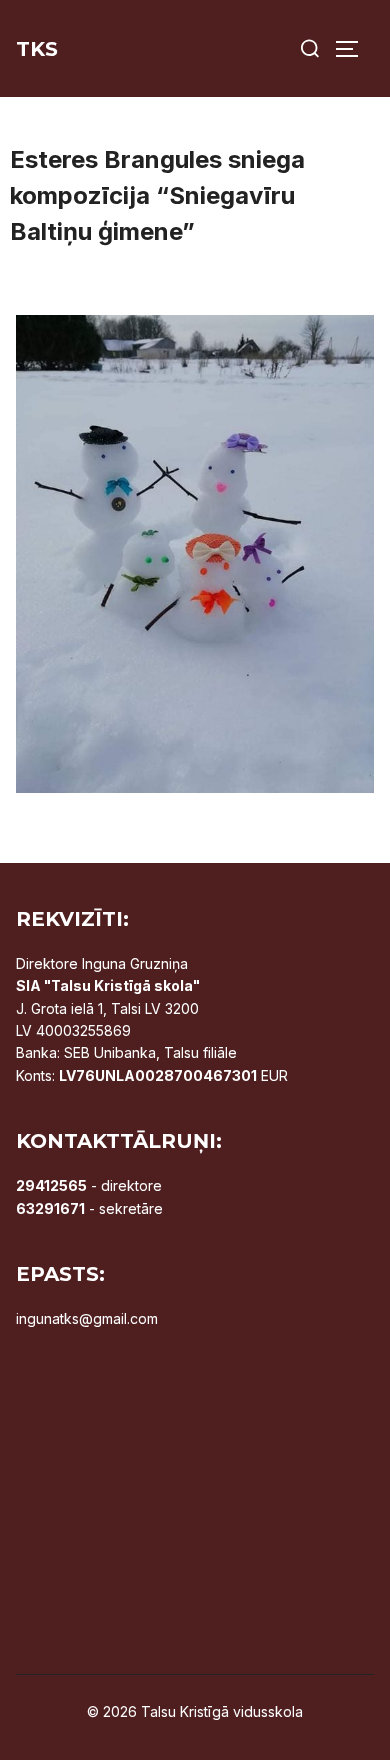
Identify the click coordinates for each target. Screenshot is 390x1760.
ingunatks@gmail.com (87, 1318)
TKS (37, 49)
